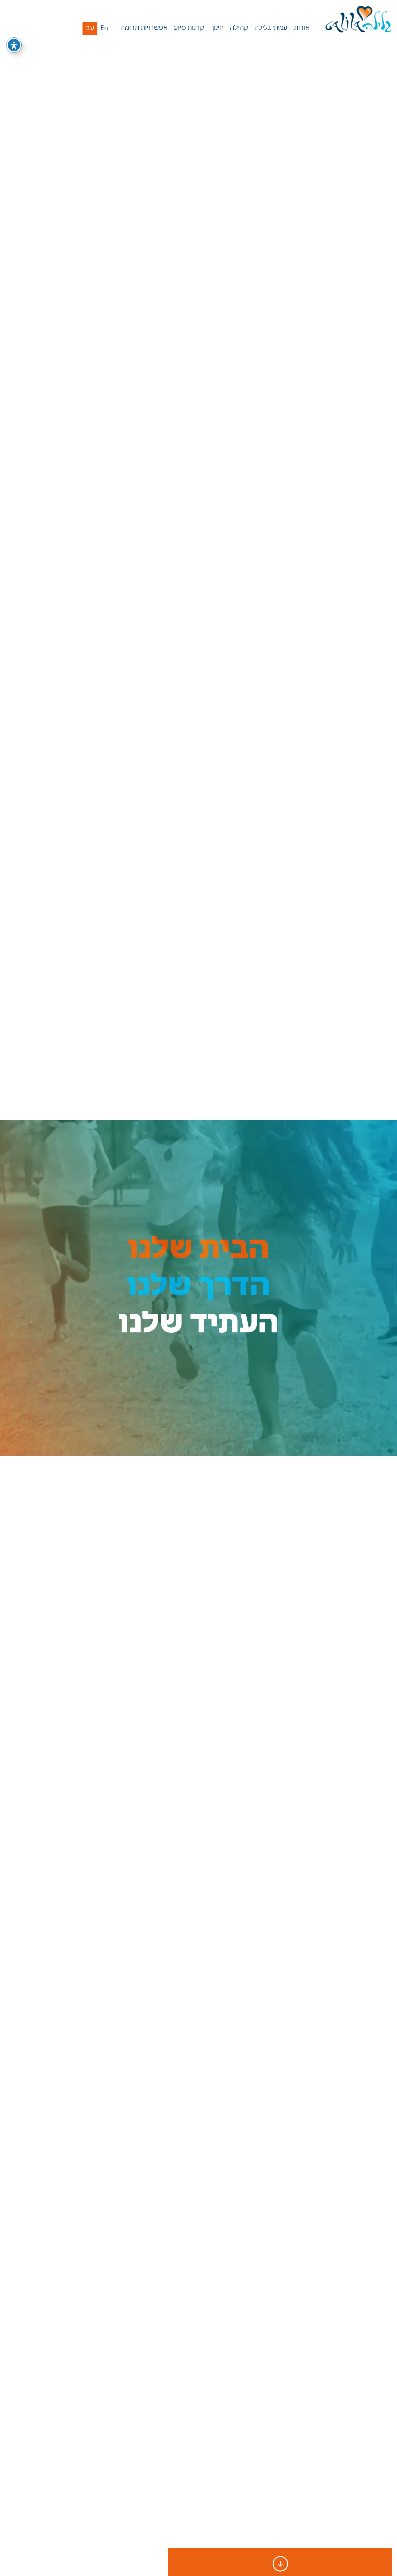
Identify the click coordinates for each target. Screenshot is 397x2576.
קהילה (239, 28)
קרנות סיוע (189, 28)
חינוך (217, 28)
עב (90, 28)
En (104, 28)
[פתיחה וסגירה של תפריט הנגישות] (14, 45)
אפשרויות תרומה (144, 28)
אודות (302, 28)
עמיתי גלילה (271, 28)
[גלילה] (359, 20)
